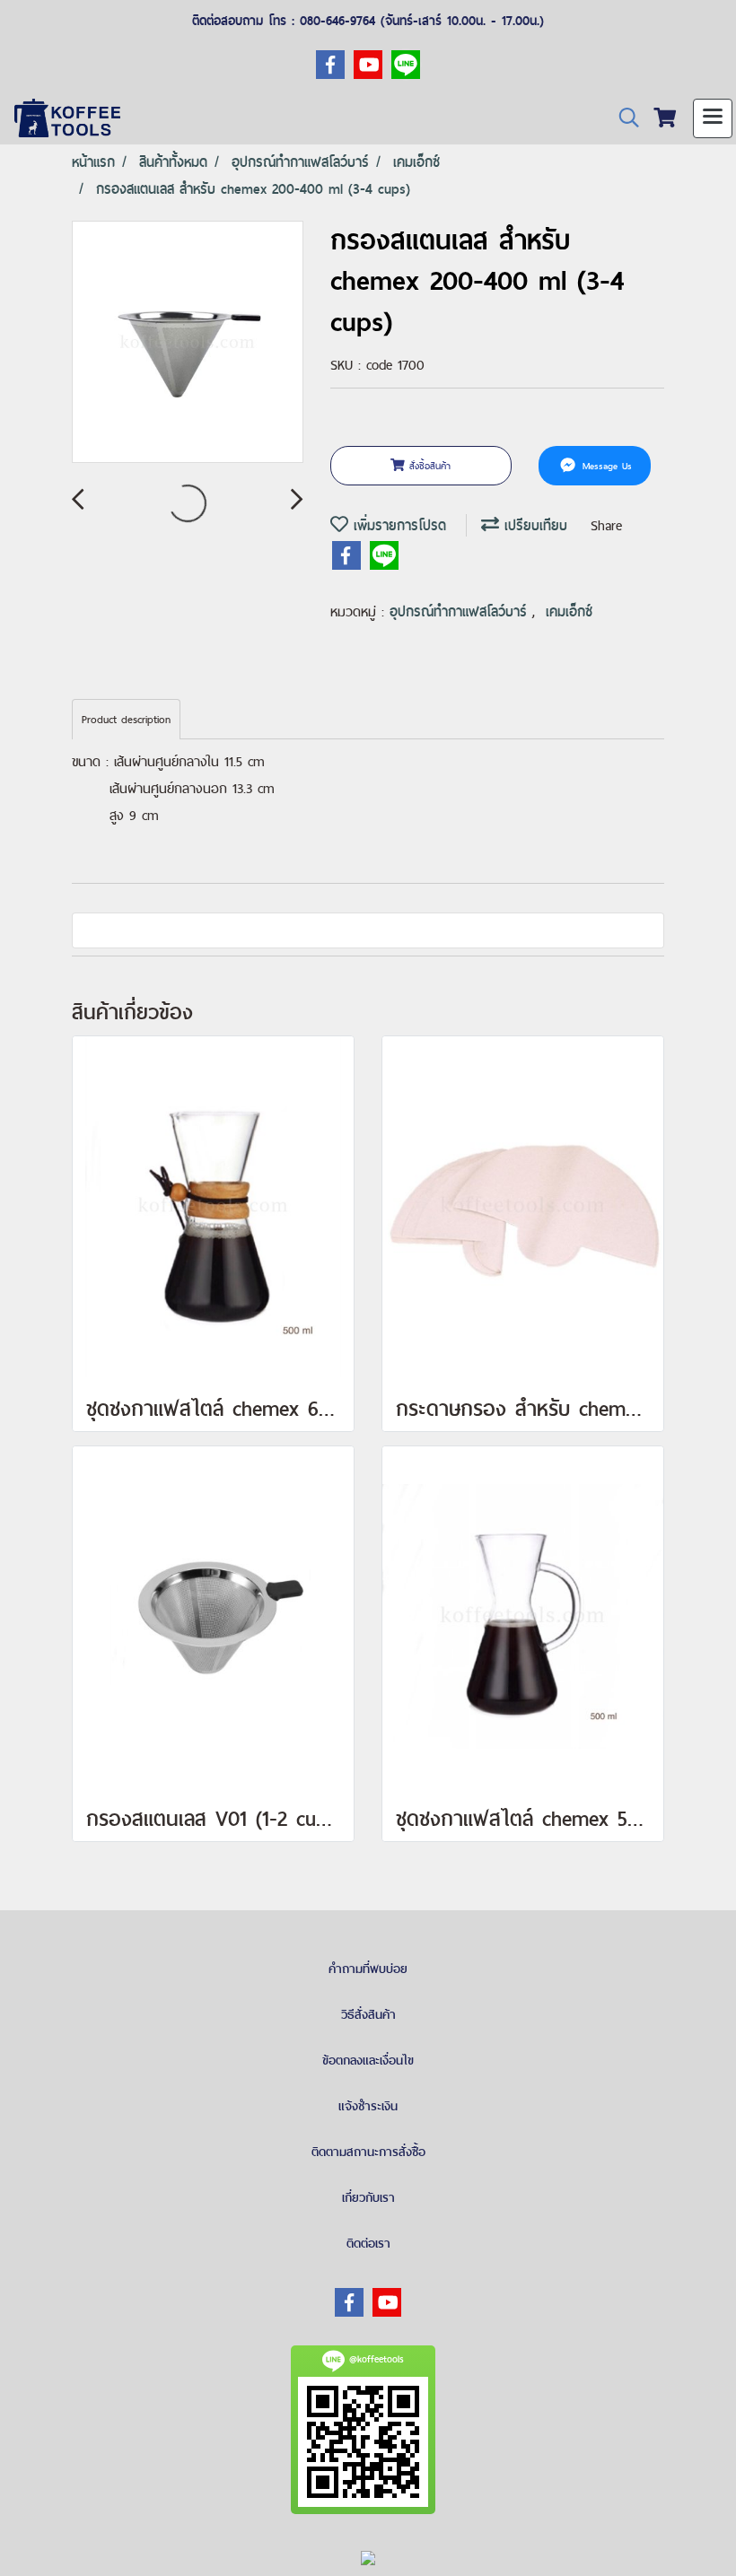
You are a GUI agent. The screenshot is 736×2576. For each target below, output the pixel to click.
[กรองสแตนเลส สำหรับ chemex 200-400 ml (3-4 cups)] (188, 343)
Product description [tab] (126, 720)
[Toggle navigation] (713, 118)
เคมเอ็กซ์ (569, 611)
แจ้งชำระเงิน (368, 2106)
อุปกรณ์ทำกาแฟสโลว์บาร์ (461, 611)
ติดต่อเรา (368, 2243)
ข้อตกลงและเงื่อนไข (368, 2060)
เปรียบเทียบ (533, 525)
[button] (623, 118)
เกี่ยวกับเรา (368, 2197)
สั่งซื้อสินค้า (428, 466)
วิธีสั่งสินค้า (368, 2014)
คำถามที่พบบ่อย (368, 1969)
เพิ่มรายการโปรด (397, 525)
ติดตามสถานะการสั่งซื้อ (368, 2152)
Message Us (605, 466)
